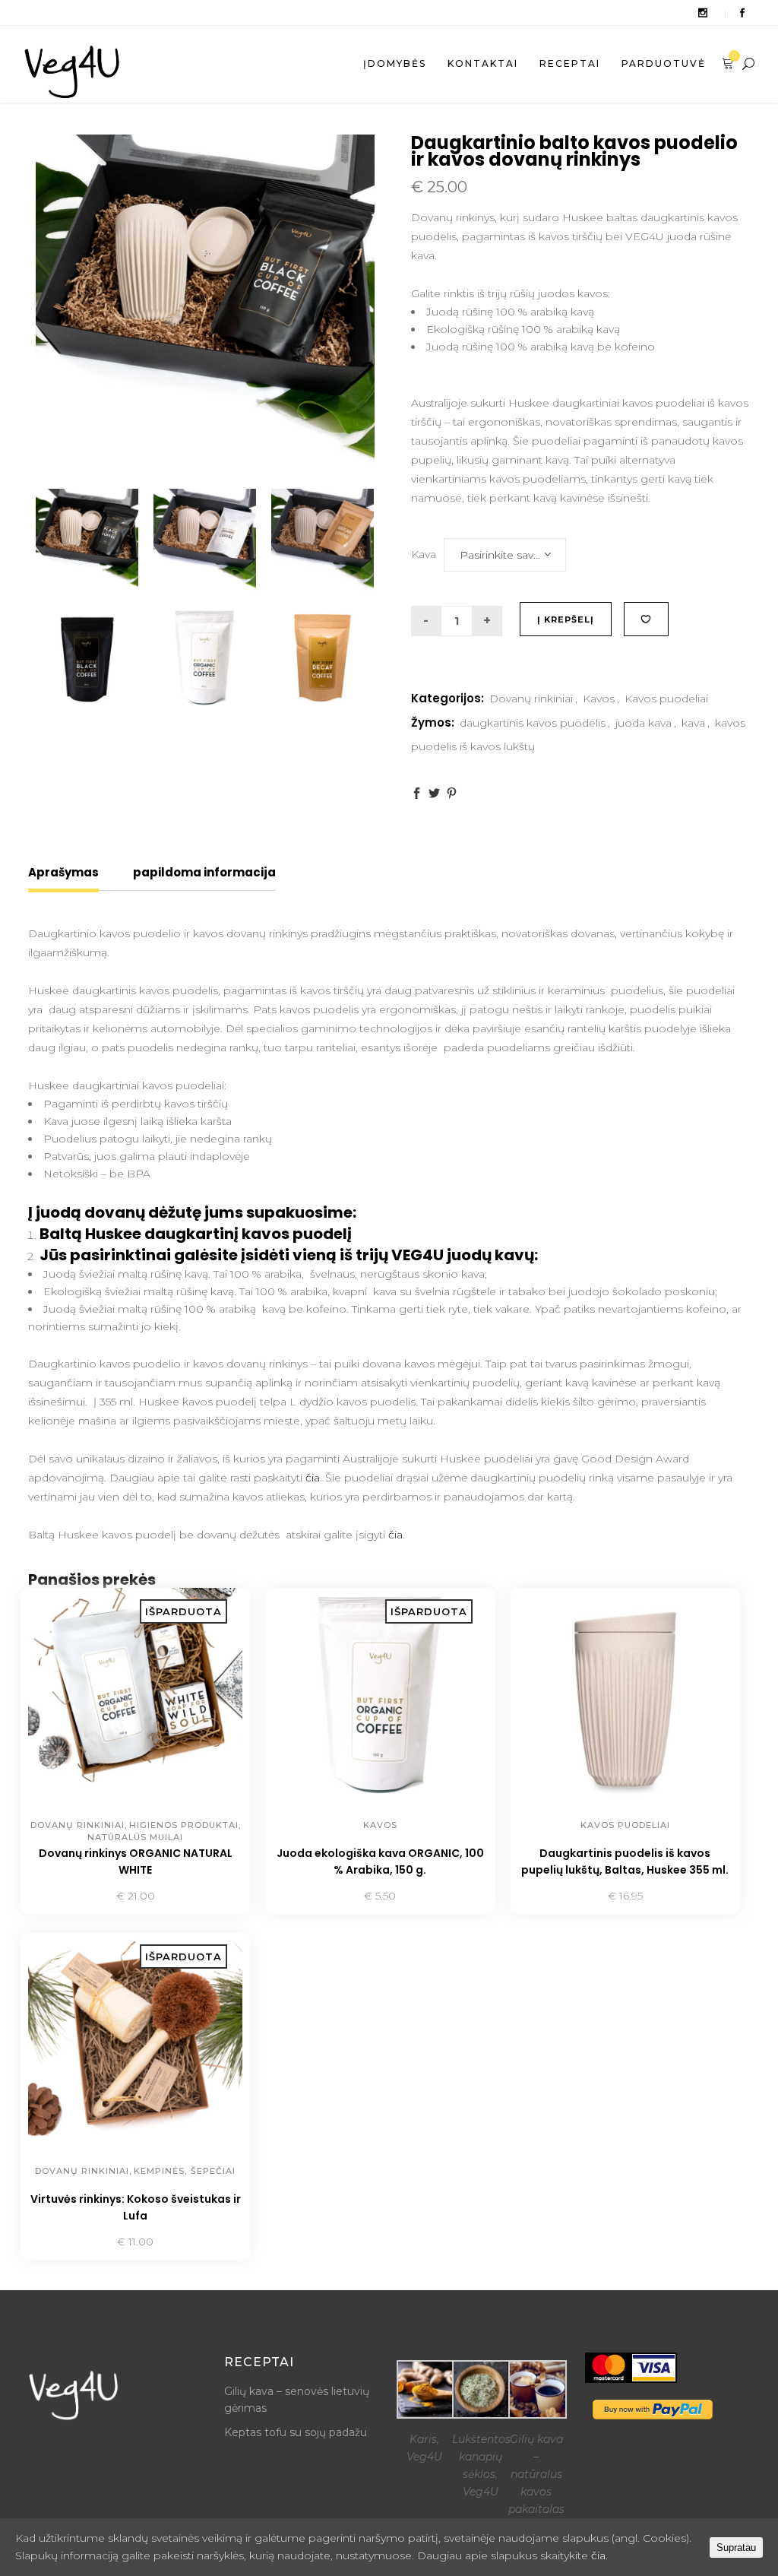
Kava (424, 554)
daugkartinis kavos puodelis (533, 723)
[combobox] (505, 555)
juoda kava (644, 723)
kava (693, 723)
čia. (599, 2555)
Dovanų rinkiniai (531, 699)
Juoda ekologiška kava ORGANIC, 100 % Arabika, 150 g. (380, 1862)
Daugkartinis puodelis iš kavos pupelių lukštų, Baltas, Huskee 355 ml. (625, 1862)
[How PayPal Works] (653, 2416)
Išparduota (83, 1896)
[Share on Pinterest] (452, 793)
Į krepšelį (566, 619)
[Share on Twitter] (434, 793)
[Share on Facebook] (417, 793)
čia (313, 1478)
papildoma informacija (204, 872)
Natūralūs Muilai (135, 1837)
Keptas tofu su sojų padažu (296, 2432)
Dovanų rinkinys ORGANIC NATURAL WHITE (136, 1862)
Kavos (599, 699)
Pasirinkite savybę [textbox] (506, 555)
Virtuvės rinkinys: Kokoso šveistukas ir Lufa (136, 2207)
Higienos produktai (184, 1825)
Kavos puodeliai (666, 699)
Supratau (736, 2547)
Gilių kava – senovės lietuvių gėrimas (297, 2400)
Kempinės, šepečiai (185, 2171)
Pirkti (591, 1896)
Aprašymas (63, 872)
